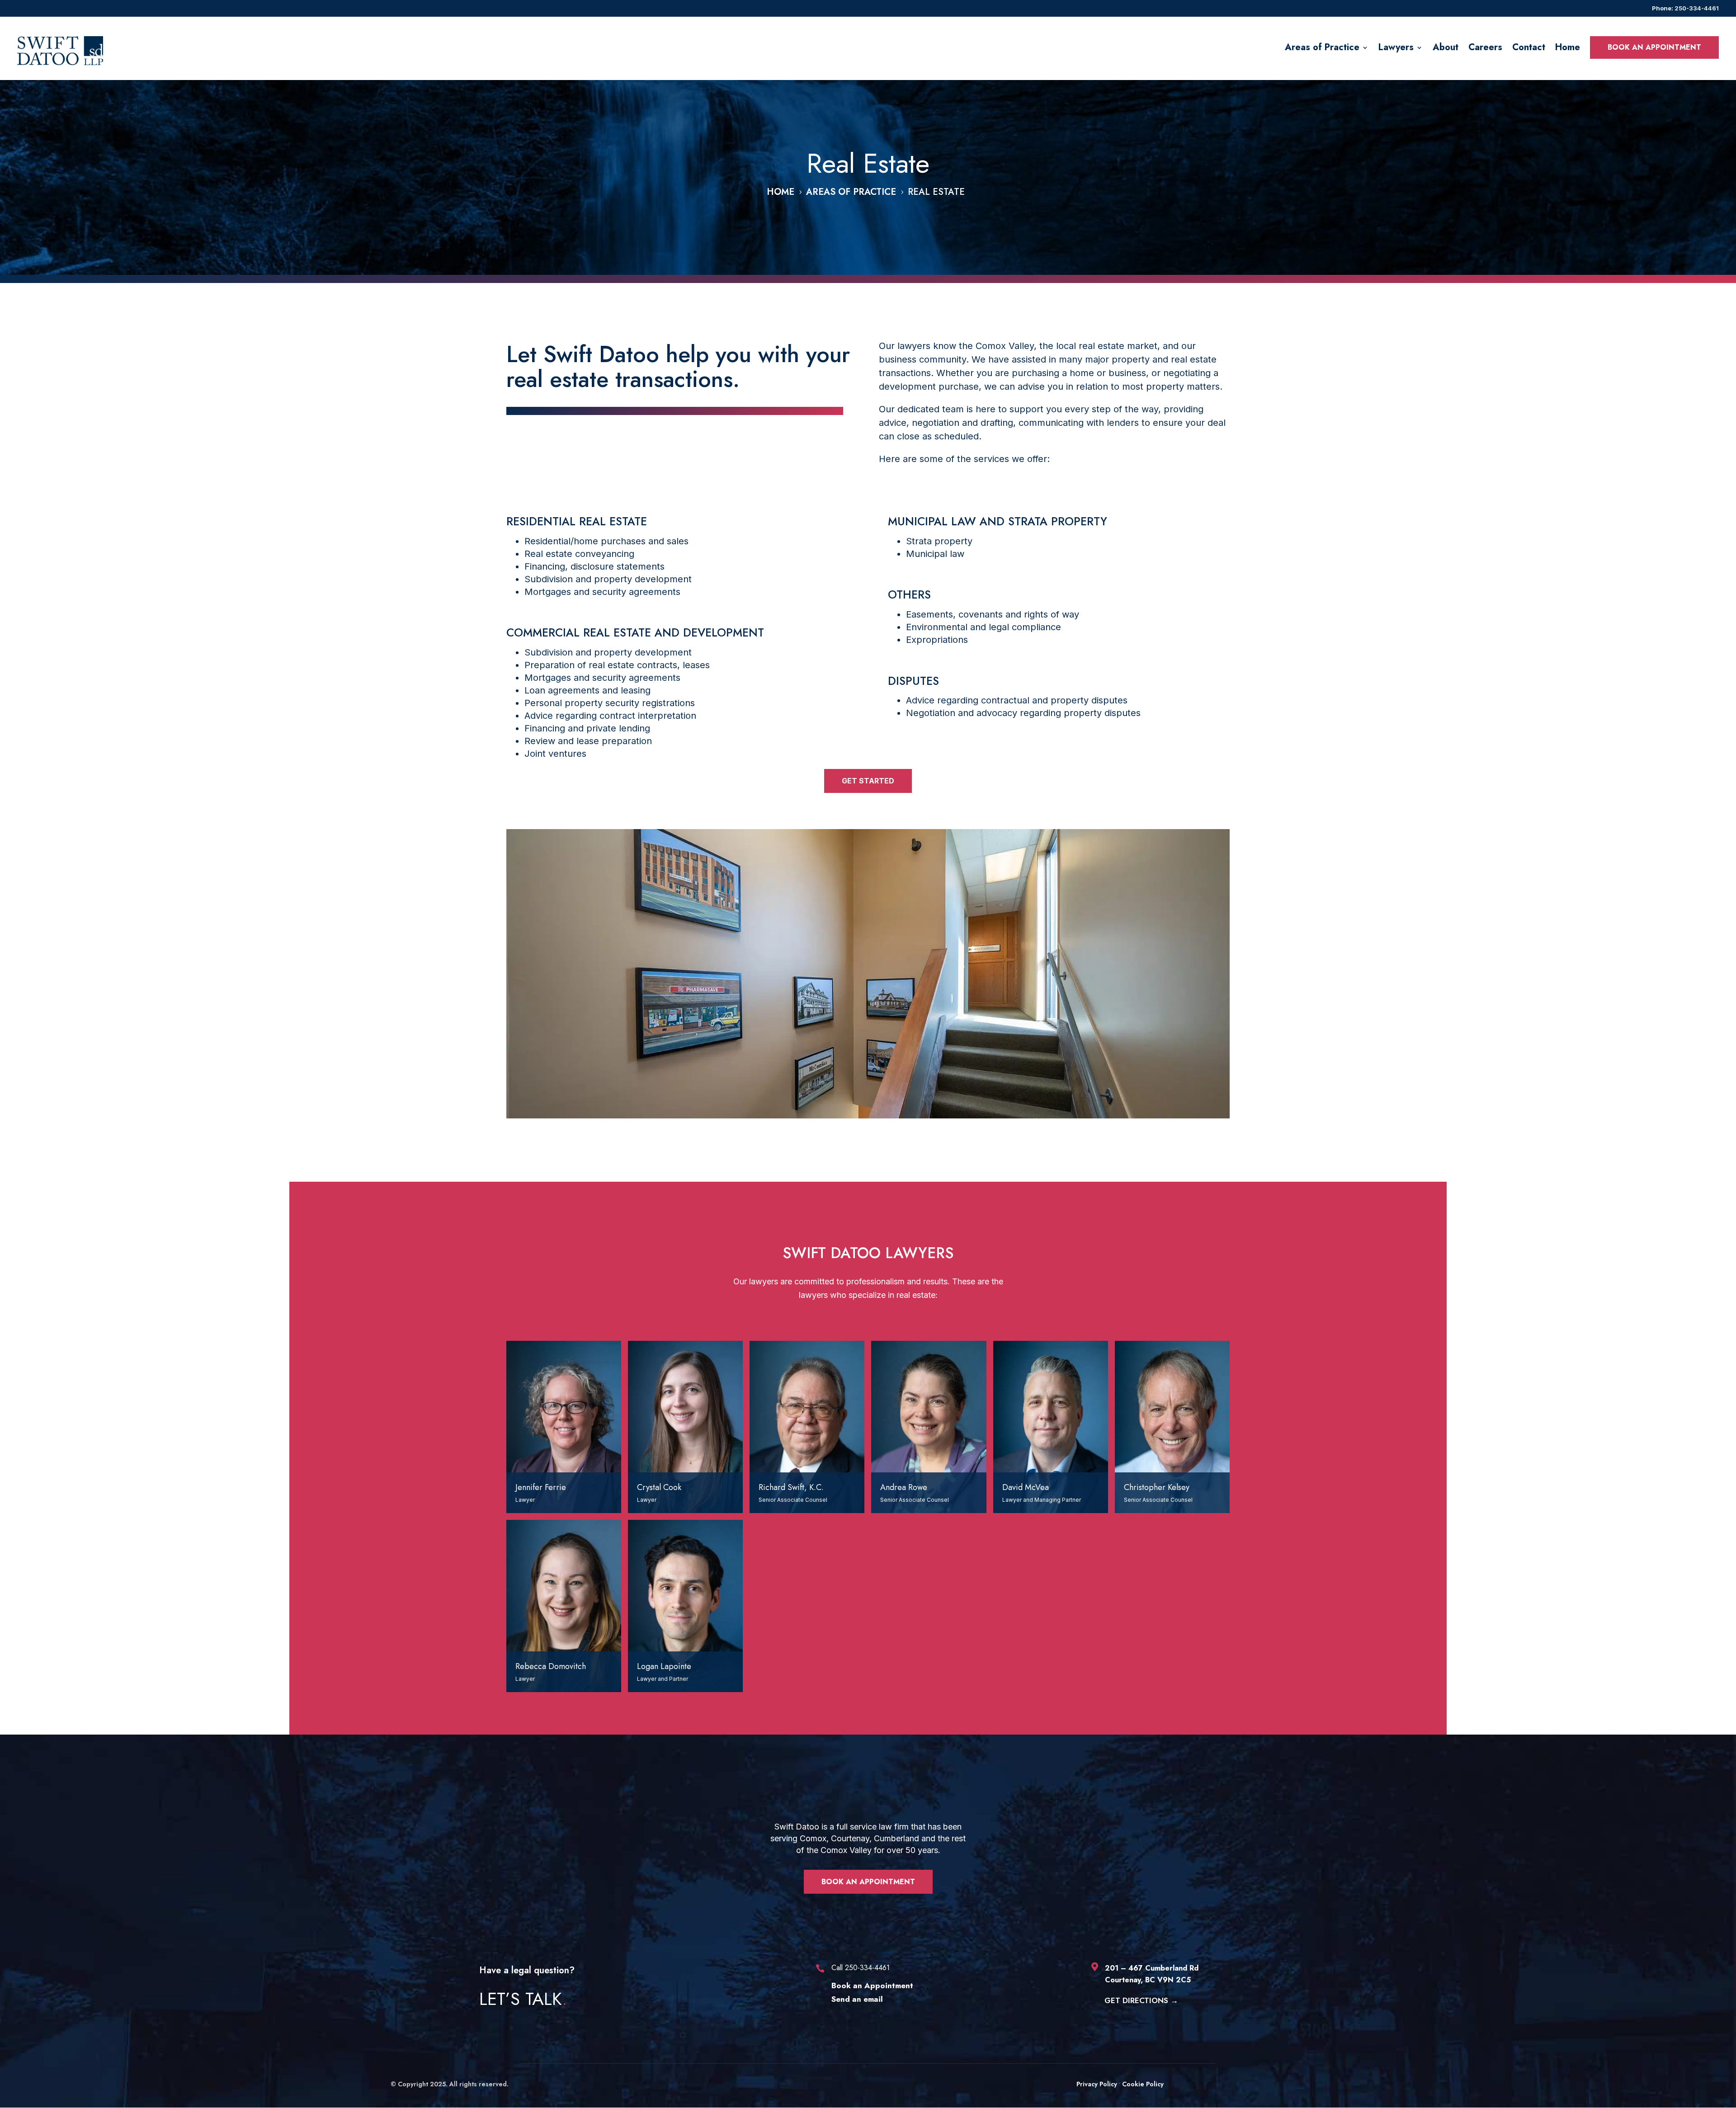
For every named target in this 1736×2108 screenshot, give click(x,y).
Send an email (857, 1999)
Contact (1529, 47)
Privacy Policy (1097, 2084)
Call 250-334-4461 (861, 1968)
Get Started (868, 781)
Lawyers (1396, 47)
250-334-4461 (1697, 8)
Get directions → (1141, 2000)
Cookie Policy (1143, 2084)
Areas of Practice (1322, 47)
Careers (1485, 47)
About (1446, 47)
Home (1568, 47)
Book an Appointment (868, 1882)
